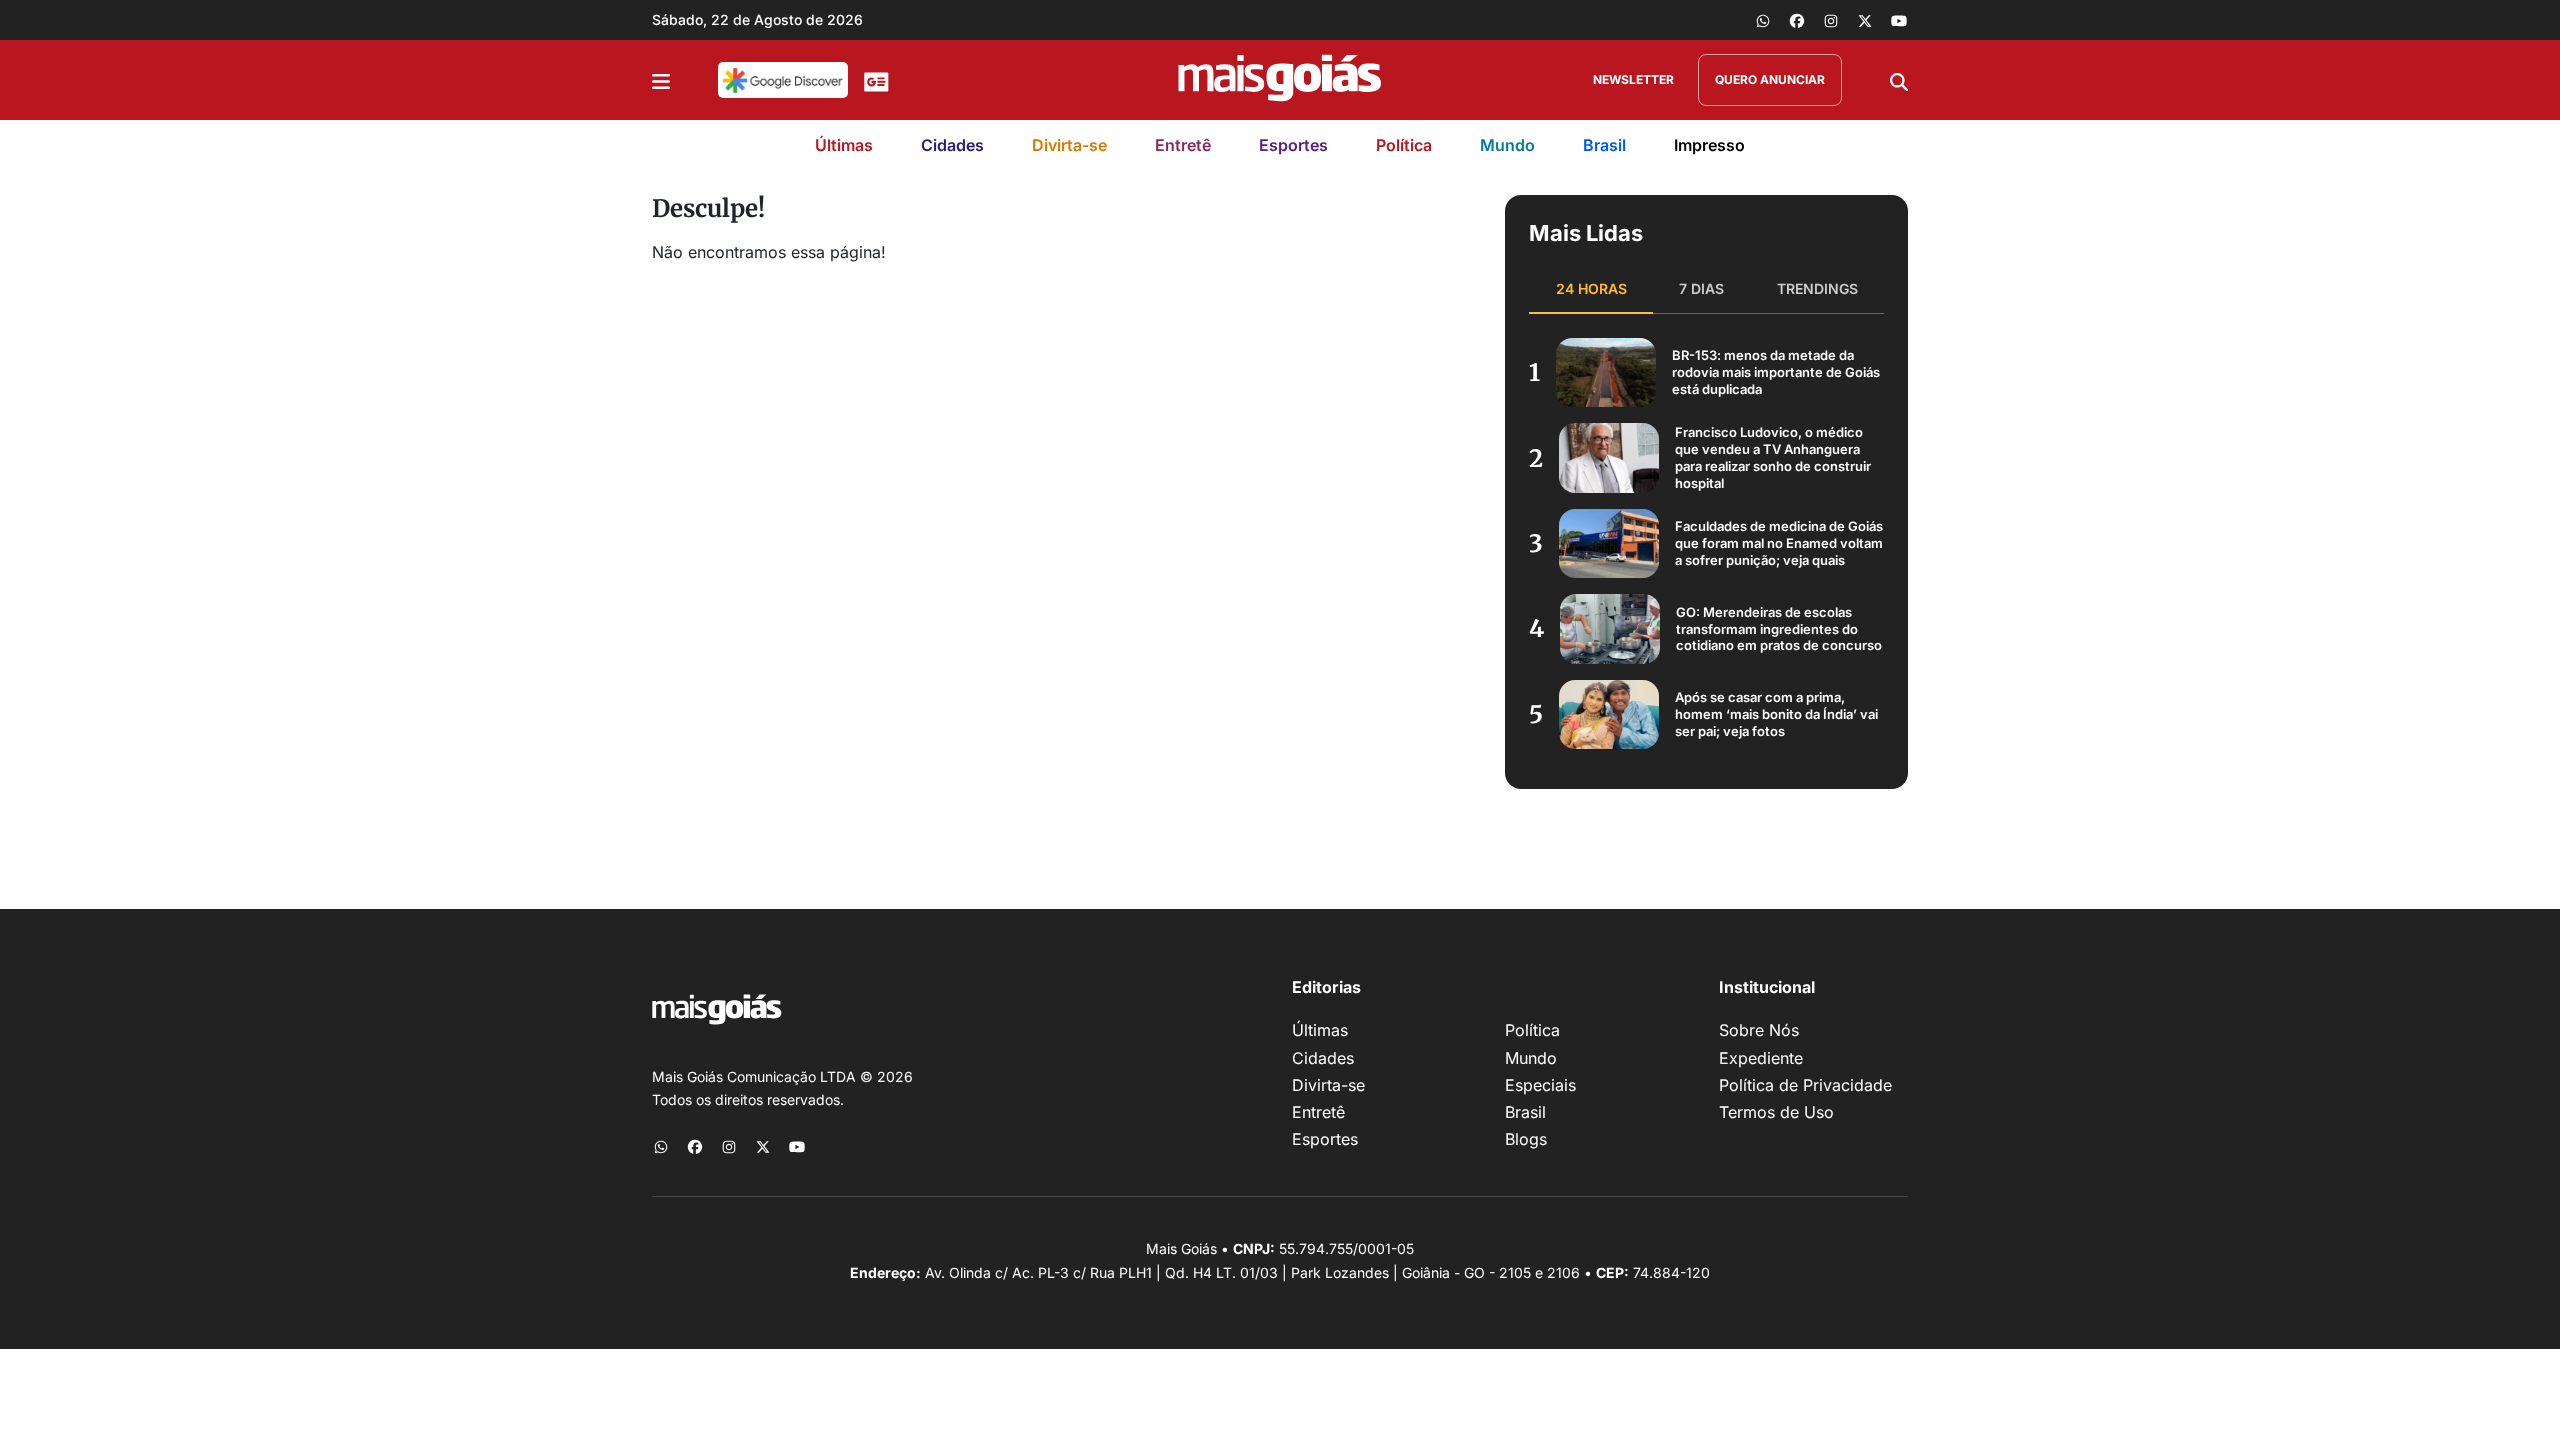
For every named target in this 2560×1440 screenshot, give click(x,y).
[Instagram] (1831, 20)
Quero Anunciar (1770, 79)
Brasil (1604, 145)
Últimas (844, 145)
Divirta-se (1069, 145)
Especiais (1540, 1085)
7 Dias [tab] (1701, 288)
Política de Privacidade (1805, 1085)
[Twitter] (1865, 20)
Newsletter (1633, 79)
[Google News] (876, 80)
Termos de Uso (1776, 1112)
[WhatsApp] (1763, 20)
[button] (661, 80)
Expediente (1761, 1058)
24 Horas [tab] (1591, 288)
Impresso (1709, 145)
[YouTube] (1899, 20)
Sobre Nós (1759, 1030)
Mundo (1507, 145)
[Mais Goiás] (1280, 80)
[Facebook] (1797, 20)
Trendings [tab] (1817, 288)
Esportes (1293, 145)
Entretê (1183, 145)
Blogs (1526, 1139)
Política (1404, 145)
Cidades (952, 145)
